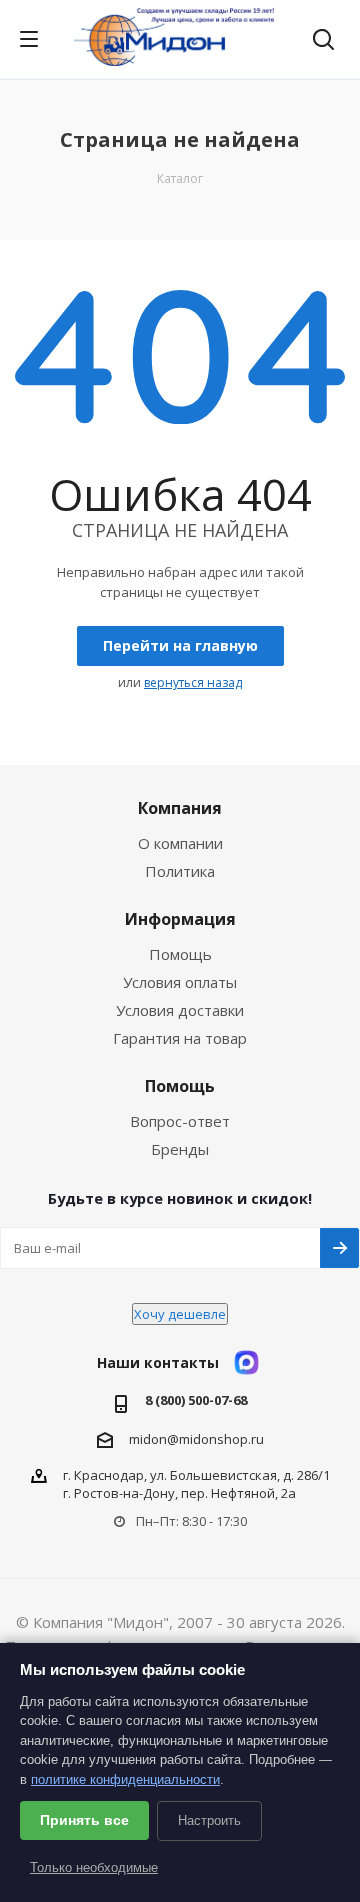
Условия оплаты (180, 982)
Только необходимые (94, 1867)
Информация (180, 919)
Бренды (180, 1149)
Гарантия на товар (180, 1038)
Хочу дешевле (180, 1314)
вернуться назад (193, 682)
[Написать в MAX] (246, 1362)
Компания (180, 808)
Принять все (84, 1820)
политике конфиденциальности (125, 1779)
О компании (180, 843)
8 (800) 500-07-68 (196, 1400)
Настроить (209, 1820)
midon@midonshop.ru (196, 1439)
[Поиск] (323, 41)
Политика (180, 871)
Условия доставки (180, 1010)
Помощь (180, 954)
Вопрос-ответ (180, 1121)
